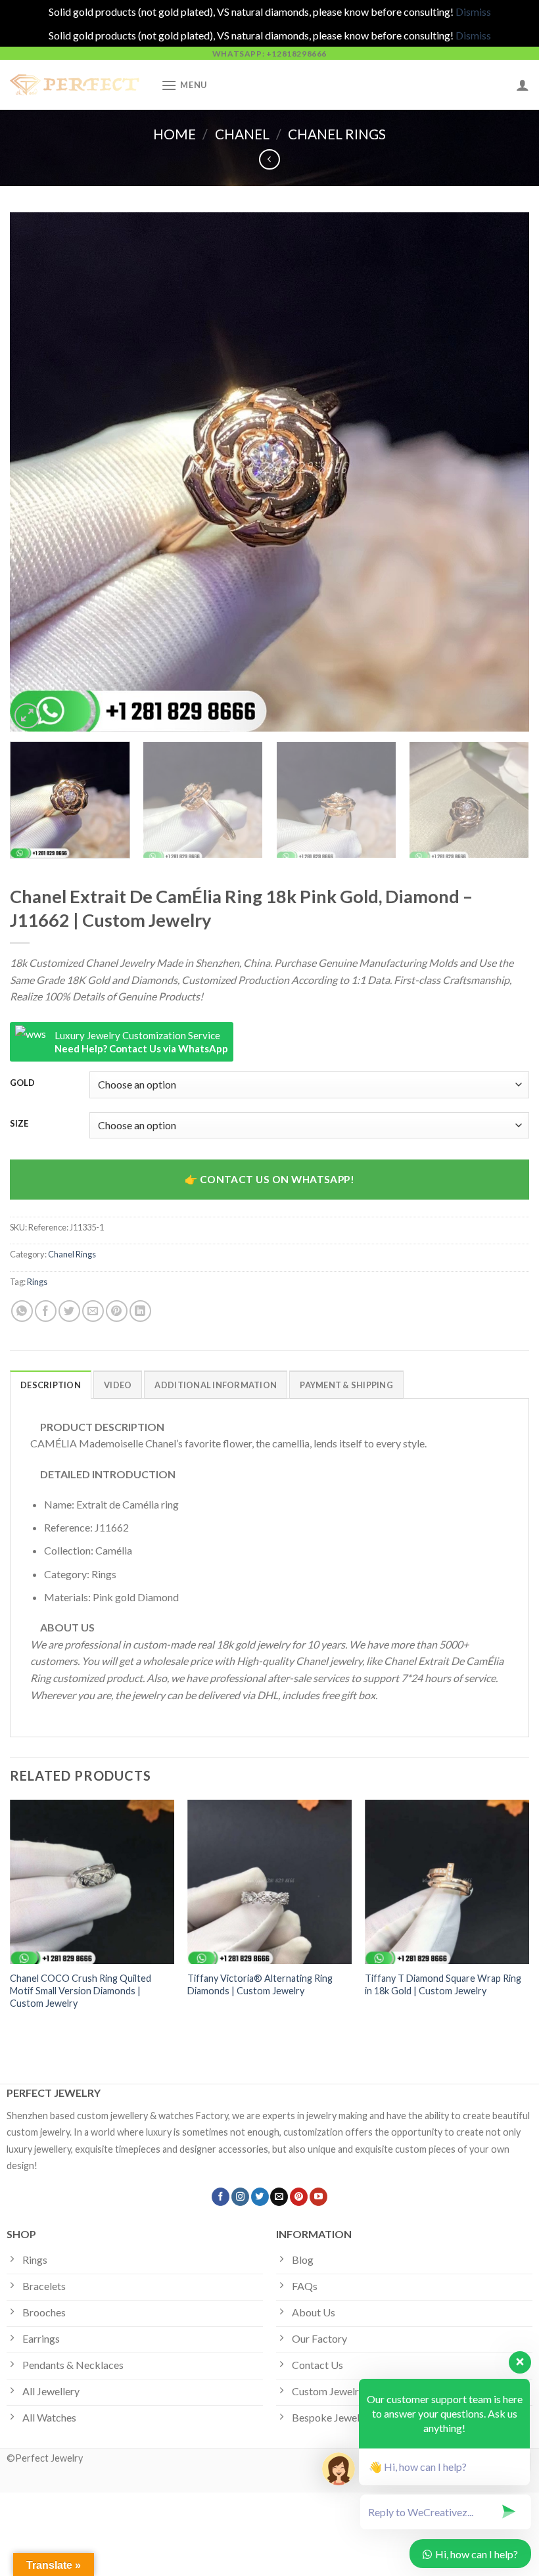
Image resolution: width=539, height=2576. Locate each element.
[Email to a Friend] (93, 1311)
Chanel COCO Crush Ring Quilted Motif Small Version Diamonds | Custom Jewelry (81, 1990)
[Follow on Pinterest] (299, 2197)
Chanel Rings (337, 134)
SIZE (19, 1124)
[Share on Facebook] (46, 1311)
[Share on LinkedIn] (140, 1311)
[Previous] (37, 472)
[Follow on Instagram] (240, 2197)
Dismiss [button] (473, 12)
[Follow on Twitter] (260, 2197)
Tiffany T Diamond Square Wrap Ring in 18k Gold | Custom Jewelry (443, 1984)
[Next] (502, 472)
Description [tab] (51, 1385)
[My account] (523, 85)
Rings (37, 1282)
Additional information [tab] (216, 1385)
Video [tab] (118, 1385)
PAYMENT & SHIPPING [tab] (346, 1385)
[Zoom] (27, 716)
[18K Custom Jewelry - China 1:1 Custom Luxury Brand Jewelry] (76, 85)
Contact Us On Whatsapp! (277, 1179)
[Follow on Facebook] (221, 2197)
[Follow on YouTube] (318, 2197)
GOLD (22, 1083)
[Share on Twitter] (69, 1311)
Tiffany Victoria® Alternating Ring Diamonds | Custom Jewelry (260, 1984)
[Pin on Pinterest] (117, 1311)
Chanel (242, 134)
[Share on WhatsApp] (22, 1311)
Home (175, 134)
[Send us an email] (279, 2197)
